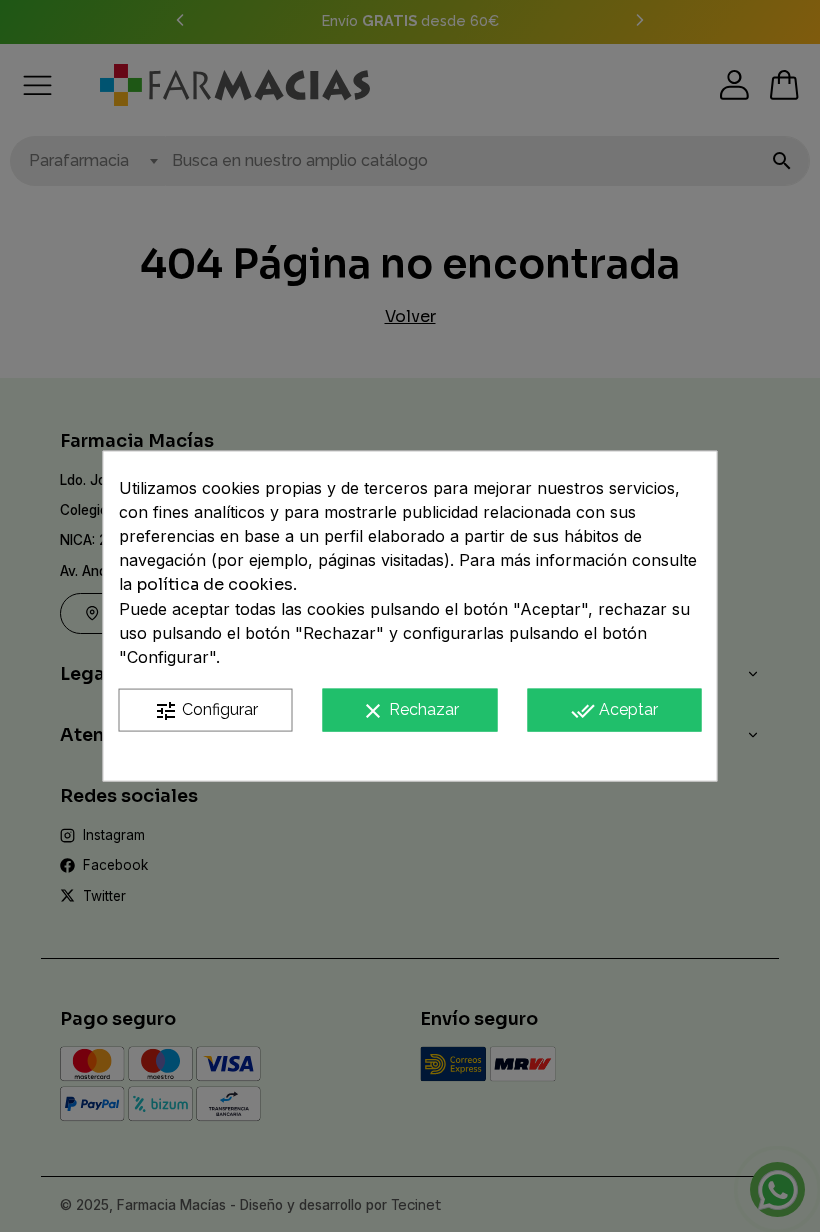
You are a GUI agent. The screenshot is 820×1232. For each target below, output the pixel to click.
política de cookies (215, 584)
